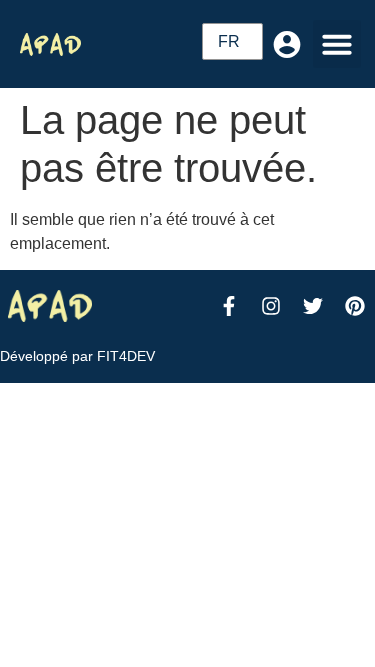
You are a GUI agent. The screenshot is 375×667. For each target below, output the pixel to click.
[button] (337, 44)
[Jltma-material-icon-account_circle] (287, 44)
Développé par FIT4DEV (77, 356)
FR (229, 41)
